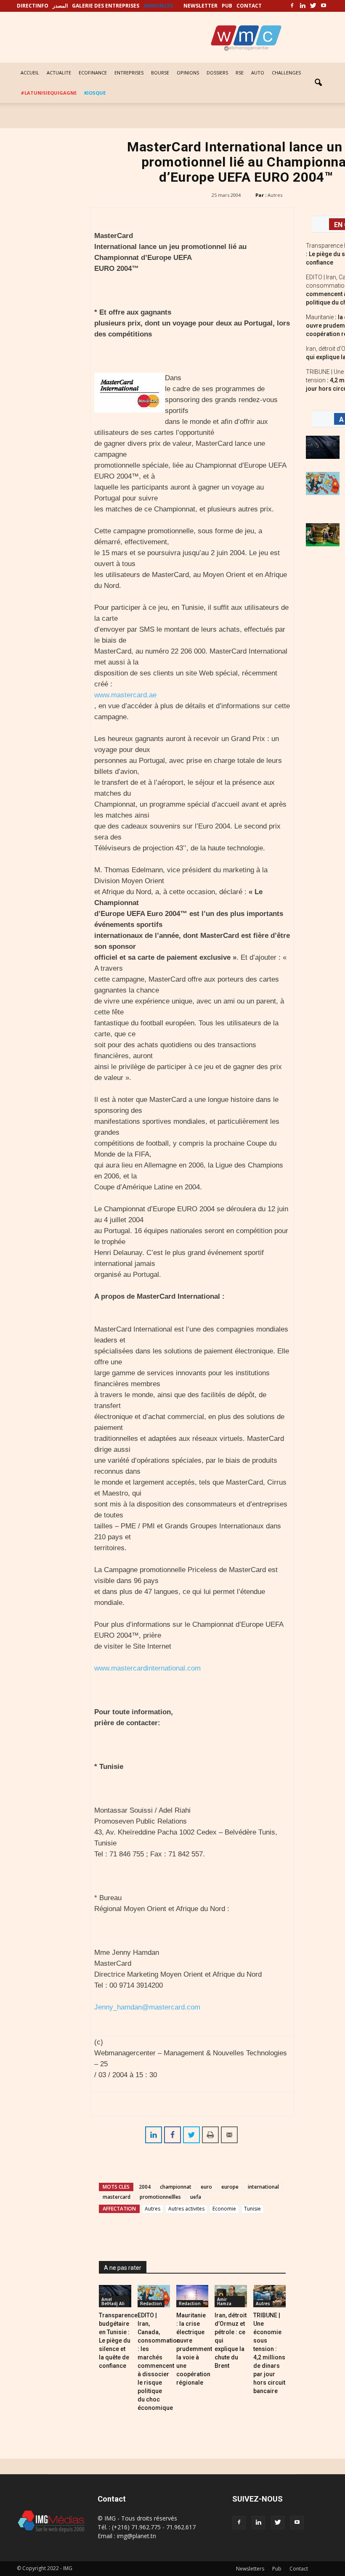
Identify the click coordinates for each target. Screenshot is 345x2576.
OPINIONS (188, 73)
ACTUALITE (59, 73)
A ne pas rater (123, 2268)
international (263, 2187)
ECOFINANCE (93, 73)
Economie (224, 2209)
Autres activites (186, 2209)
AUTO (258, 73)
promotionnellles (160, 2197)
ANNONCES (158, 6)
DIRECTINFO (33, 6)
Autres (275, 195)
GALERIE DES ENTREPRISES (106, 6)
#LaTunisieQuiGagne (49, 93)
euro (206, 2187)
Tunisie (252, 2209)
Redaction (151, 2303)
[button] (318, 83)
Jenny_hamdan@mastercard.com (147, 2007)
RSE (240, 73)
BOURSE (160, 73)
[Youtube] (324, 6)
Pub (277, 2569)
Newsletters (250, 2569)
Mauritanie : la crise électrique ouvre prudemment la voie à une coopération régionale (194, 2349)
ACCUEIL (30, 73)
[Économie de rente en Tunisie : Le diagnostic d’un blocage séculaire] (323, 535)
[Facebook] (292, 6)
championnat (176, 2187)
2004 (145, 2187)
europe (230, 2187)
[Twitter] (313, 6)
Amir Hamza (224, 2301)
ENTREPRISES (129, 73)
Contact (299, 2569)
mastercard (117, 2197)
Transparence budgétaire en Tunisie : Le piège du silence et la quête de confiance (118, 2340)
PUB (227, 6)
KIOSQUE (95, 93)
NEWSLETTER (200, 6)
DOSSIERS (217, 73)
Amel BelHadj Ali (113, 2301)
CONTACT (249, 6)
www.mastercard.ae (125, 695)
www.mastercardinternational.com (147, 1668)
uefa (196, 2197)
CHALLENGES (286, 73)
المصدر (60, 6)
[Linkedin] (303, 6)
